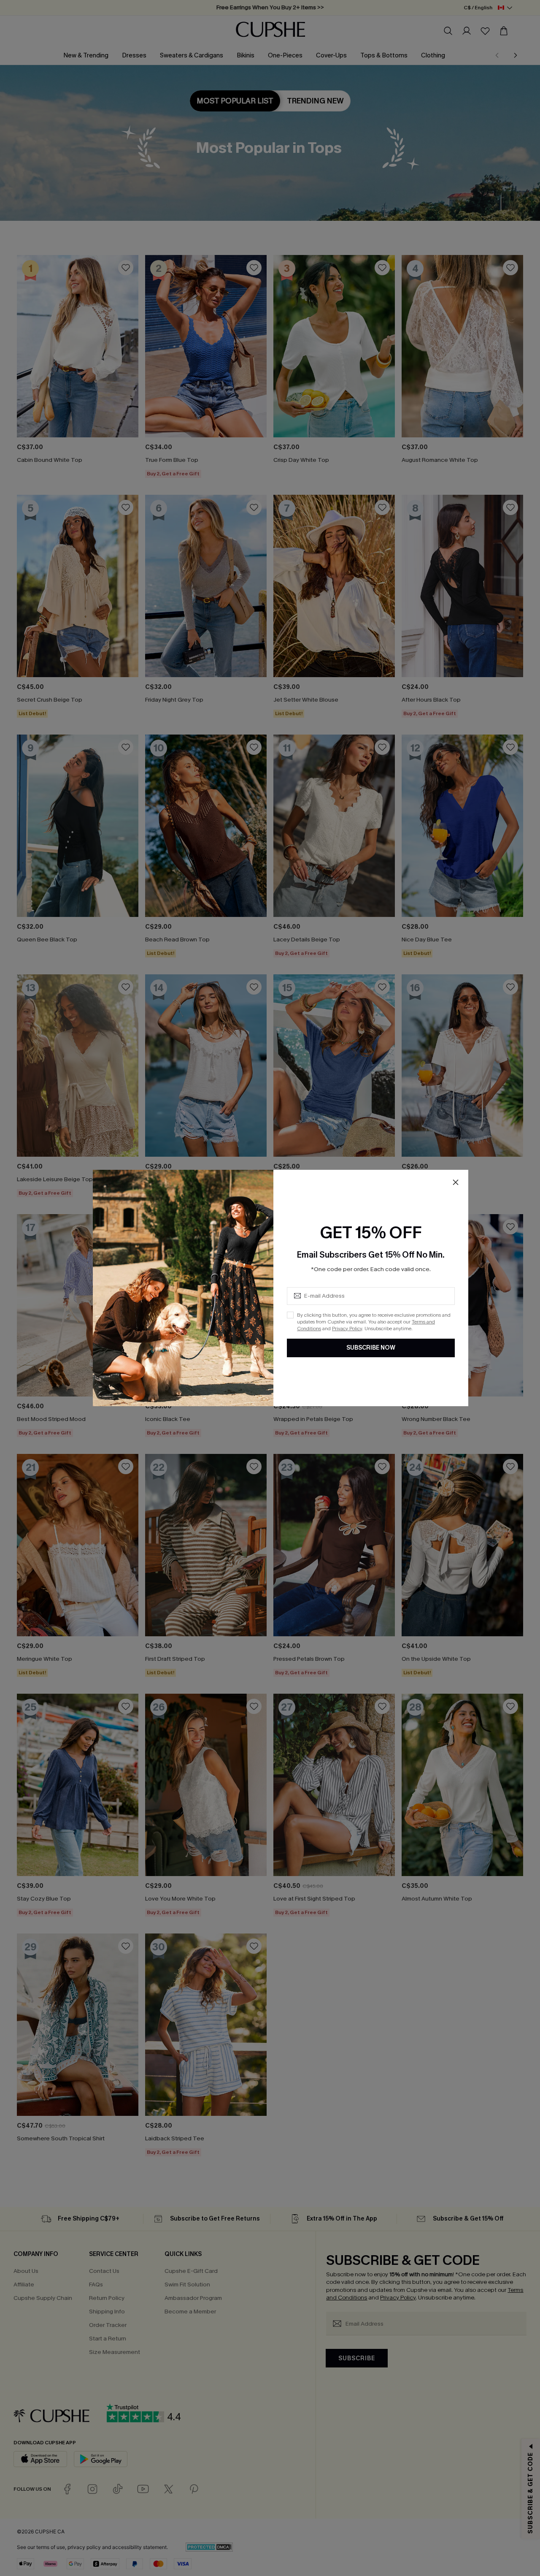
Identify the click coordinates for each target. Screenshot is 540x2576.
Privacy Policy (347, 1329)
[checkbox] (290, 1315)
